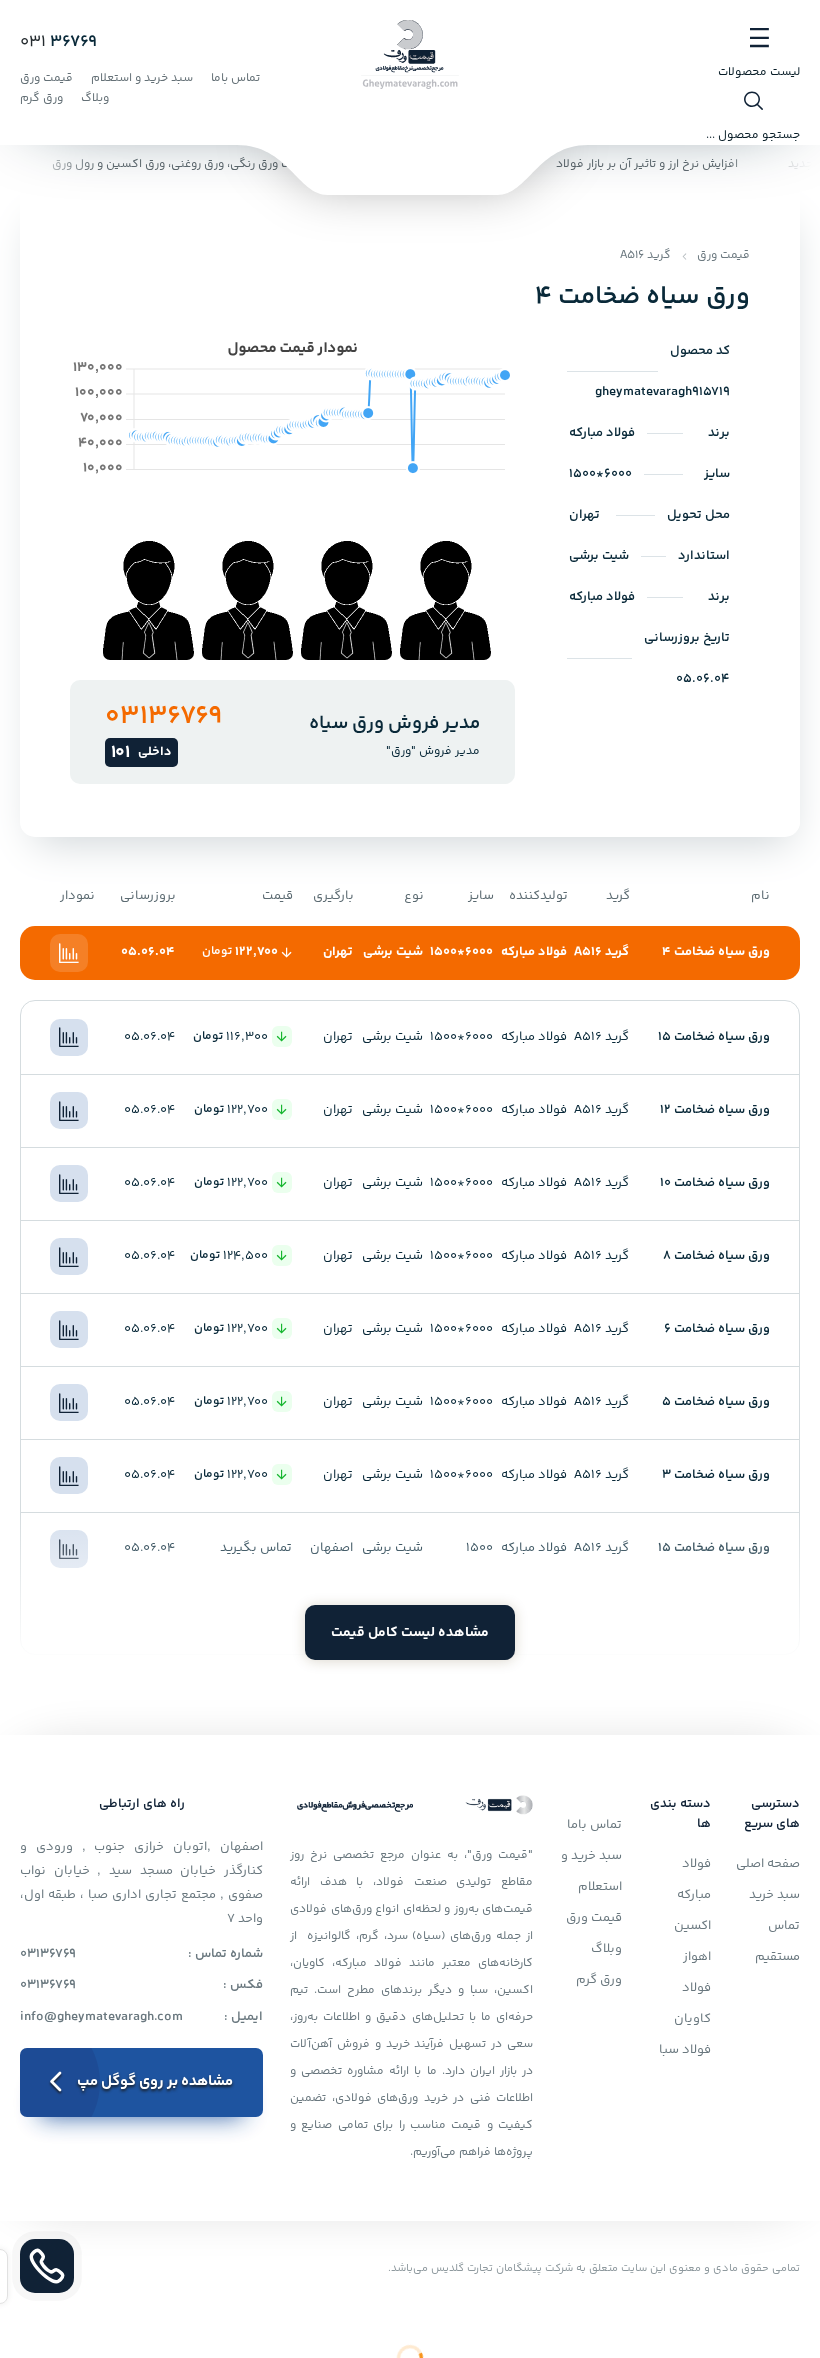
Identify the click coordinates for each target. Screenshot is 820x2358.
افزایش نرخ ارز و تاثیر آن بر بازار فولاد (654, 164)
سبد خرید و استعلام (142, 78)
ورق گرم (41, 98)
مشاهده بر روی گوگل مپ (155, 2081)
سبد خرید (774, 1895)
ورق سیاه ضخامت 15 (714, 1037)
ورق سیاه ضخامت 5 (716, 1402)
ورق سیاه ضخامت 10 (715, 1183)
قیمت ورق (46, 78)
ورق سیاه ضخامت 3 (716, 1475)
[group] (445, 600)
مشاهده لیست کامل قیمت (410, 1633)
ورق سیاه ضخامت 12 (715, 1110)
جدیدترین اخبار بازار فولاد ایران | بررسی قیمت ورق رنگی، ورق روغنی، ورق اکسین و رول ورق (286, 164)
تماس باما (235, 78)
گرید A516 (645, 255)
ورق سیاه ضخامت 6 (717, 1329)
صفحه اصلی (768, 1864)
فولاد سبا (685, 2050)
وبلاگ (95, 98)
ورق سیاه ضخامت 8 (716, 1256)
